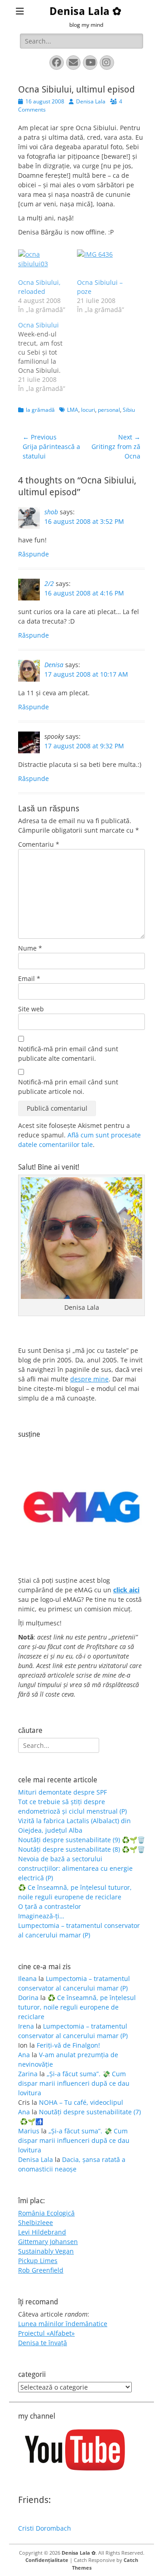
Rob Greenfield (41, 2270)
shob (51, 512)
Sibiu (129, 410)
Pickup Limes (38, 2261)
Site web (31, 1009)
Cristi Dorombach (45, 2528)
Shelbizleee (36, 2222)
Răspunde (34, 554)
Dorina (28, 1998)
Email (29, 978)
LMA (73, 410)
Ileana (27, 1978)
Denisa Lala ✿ (85, 11)
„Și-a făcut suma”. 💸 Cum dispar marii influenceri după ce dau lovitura (74, 2083)
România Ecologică (46, 2213)
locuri (88, 410)
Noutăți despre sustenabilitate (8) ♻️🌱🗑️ (81, 1849)
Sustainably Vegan (46, 2251)
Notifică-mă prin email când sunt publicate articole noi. (68, 1087)
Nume (30, 948)
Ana (24, 2055)
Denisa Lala (91, 101)
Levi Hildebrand (42, 2232)
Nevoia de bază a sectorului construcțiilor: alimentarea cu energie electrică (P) (75, 1868)
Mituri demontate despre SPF (62, 1792)
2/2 (49, 583)
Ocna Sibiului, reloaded (39, 287)
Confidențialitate (47, 2560)
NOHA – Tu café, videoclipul (81, 2102)
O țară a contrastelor (50, 1906)
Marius (29, 2131)
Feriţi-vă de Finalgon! (68, 2045)
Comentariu (39, 844)
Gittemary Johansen (48, 2242)
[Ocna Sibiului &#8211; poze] (102, 264)
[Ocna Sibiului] (48, 357)
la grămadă (40, 410)
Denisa (54, 665)
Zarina (28, 2074)
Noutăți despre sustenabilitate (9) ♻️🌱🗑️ (81, 1840)
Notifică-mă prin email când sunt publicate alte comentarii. (68, 1054)
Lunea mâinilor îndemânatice (63, 2324)
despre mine (89, 1379)
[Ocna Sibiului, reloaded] (43, 264)
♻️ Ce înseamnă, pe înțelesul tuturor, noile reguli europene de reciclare (77, 2007)
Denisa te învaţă (43, 2343)
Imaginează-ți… (41, 1916)
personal (109, 410)
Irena (26, 2026)
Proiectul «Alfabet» (46, 2333)
